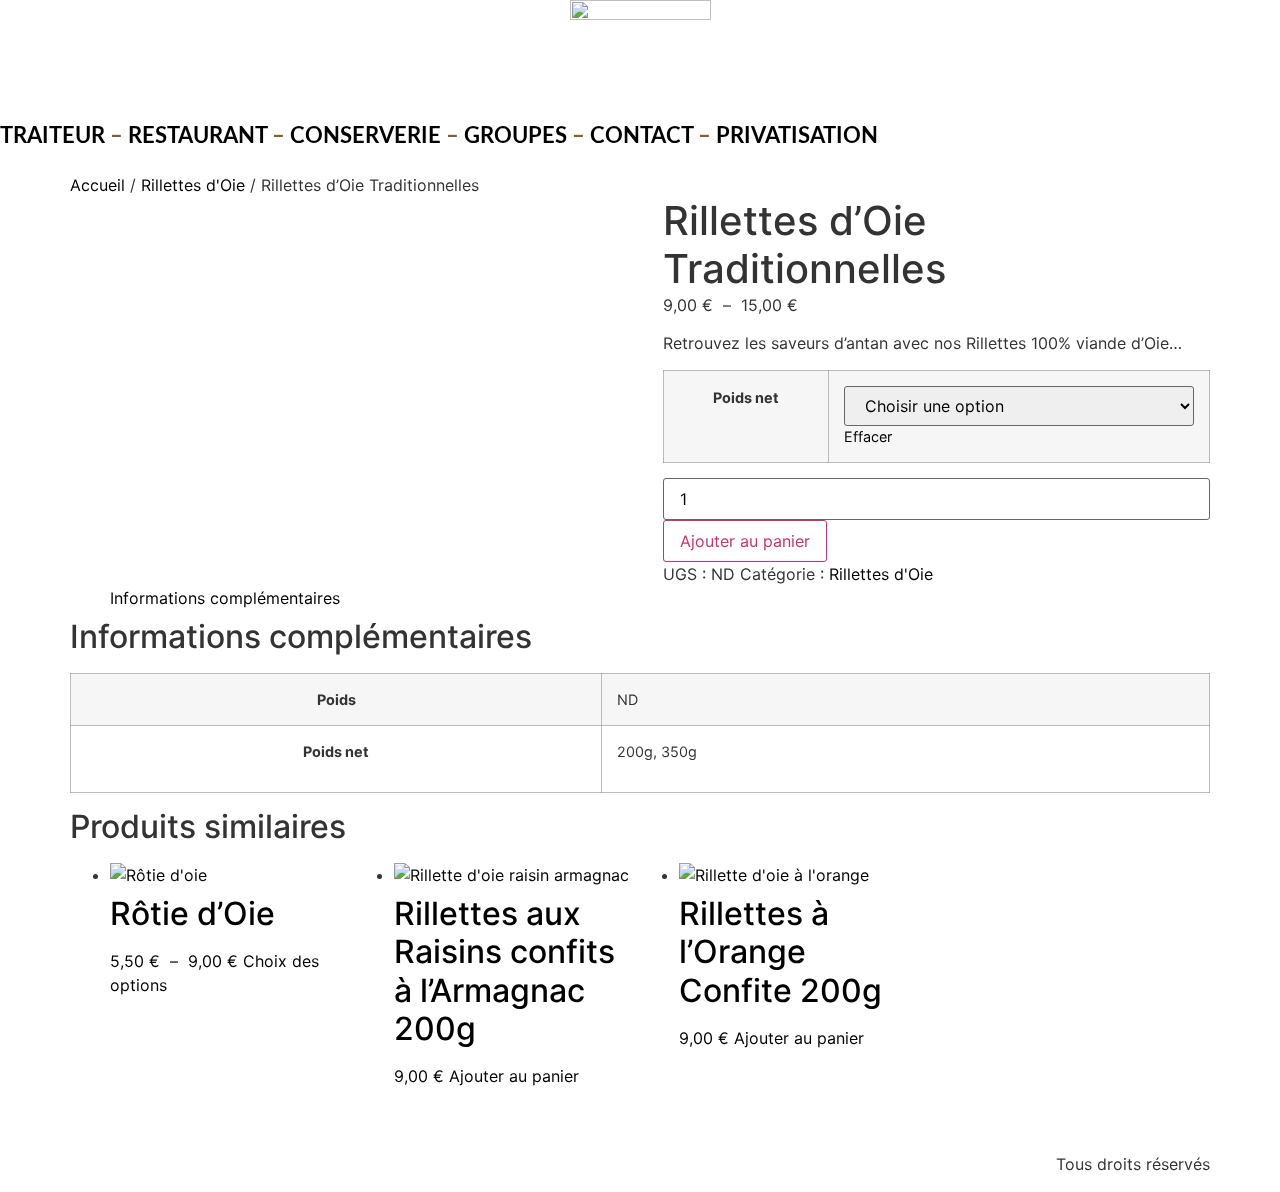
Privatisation (797, 136)
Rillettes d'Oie (193, 185)
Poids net (746, 398)
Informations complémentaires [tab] (225, 598)
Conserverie (365, 136)
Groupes (515, 136)
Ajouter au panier (745, 541)
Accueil (97, 185)
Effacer (868, 436)
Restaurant (197, 136)
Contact (641, 136)
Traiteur (52, 136)
